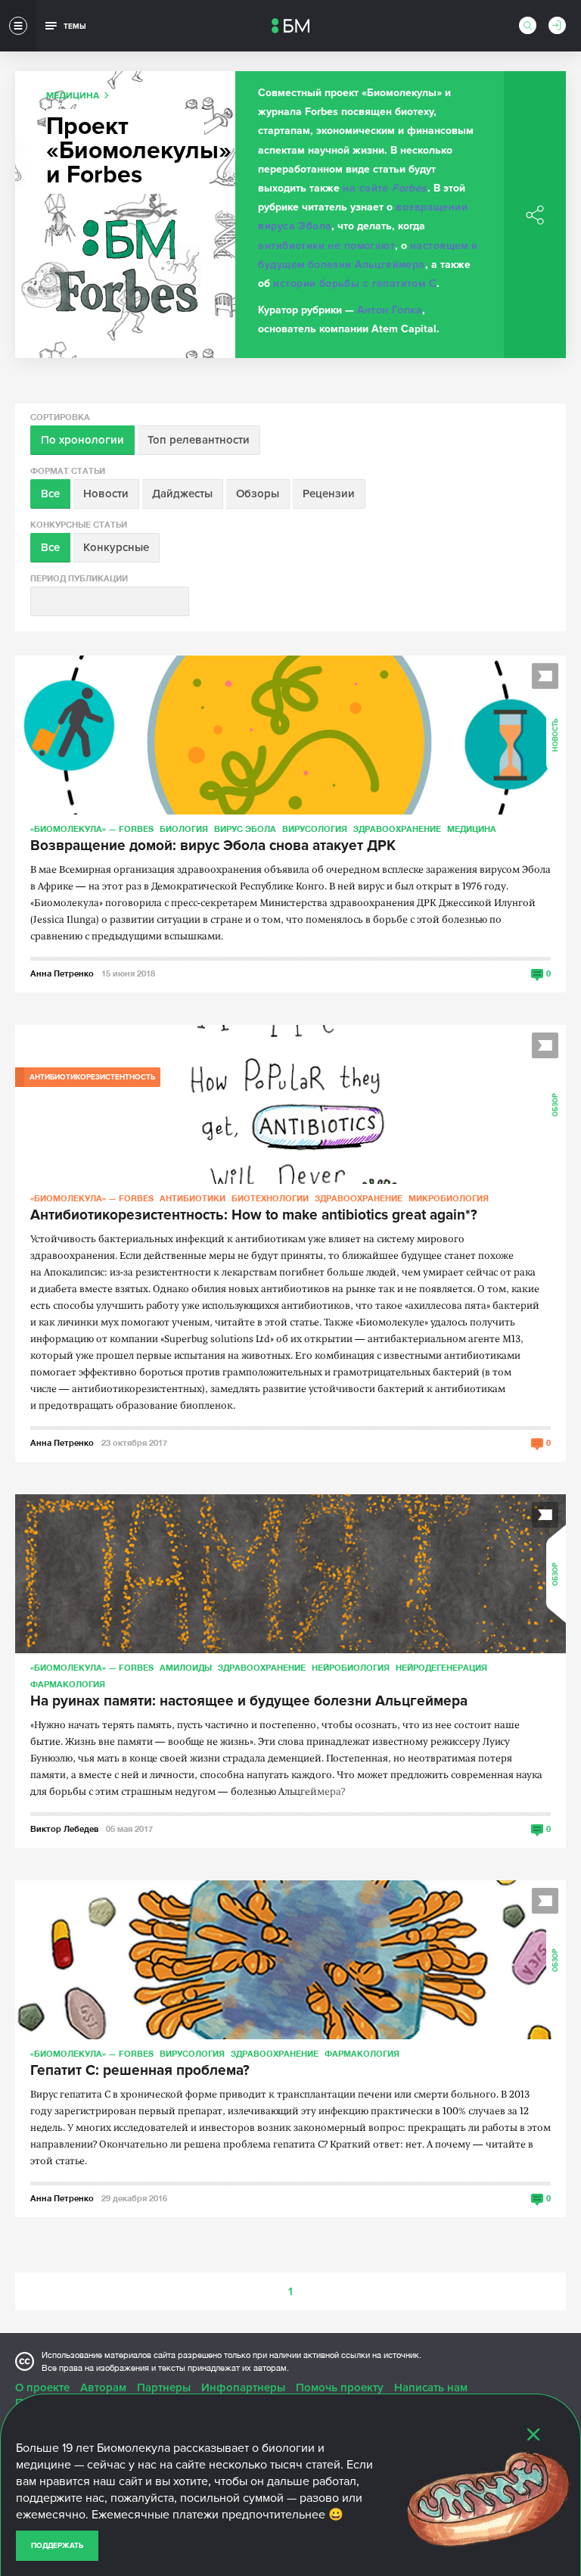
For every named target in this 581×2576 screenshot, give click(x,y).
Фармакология (68, 1684)
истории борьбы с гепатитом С (355, 283)
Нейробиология (351, 1667)
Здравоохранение (397, 829)
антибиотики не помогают (326, 246)
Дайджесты (182, 494)
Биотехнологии (270, 1198)
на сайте (385, 188)
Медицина (472, 829)
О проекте (42, 2388)
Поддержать (57, 2546)
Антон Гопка (390, 310)
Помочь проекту (340, 2388)
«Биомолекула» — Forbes (92, 829)
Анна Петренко (62, 973)
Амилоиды (186, 1667)
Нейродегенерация (441, 1667)
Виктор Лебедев (64, 1828)
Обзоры (258, 494)
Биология (184, 829)
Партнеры (164, 2388)
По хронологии (82, 440)
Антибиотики (193, 1198)
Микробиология (449, 1198)
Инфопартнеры (243, 2388)
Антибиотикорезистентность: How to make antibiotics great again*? (254, 1216)
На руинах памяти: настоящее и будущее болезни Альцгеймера (249, 1702)
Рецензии (329, 494)
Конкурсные (116, 547)
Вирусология (315, 829)
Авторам (103, 2388)
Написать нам (431, 2388)
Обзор (556, 1105)
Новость (556, 735)
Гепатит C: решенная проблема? (140, 2071)
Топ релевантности (199, 440)
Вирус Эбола (245, 829)
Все (50, 494)
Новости (106, 494)
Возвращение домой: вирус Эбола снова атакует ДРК (213, 846)
